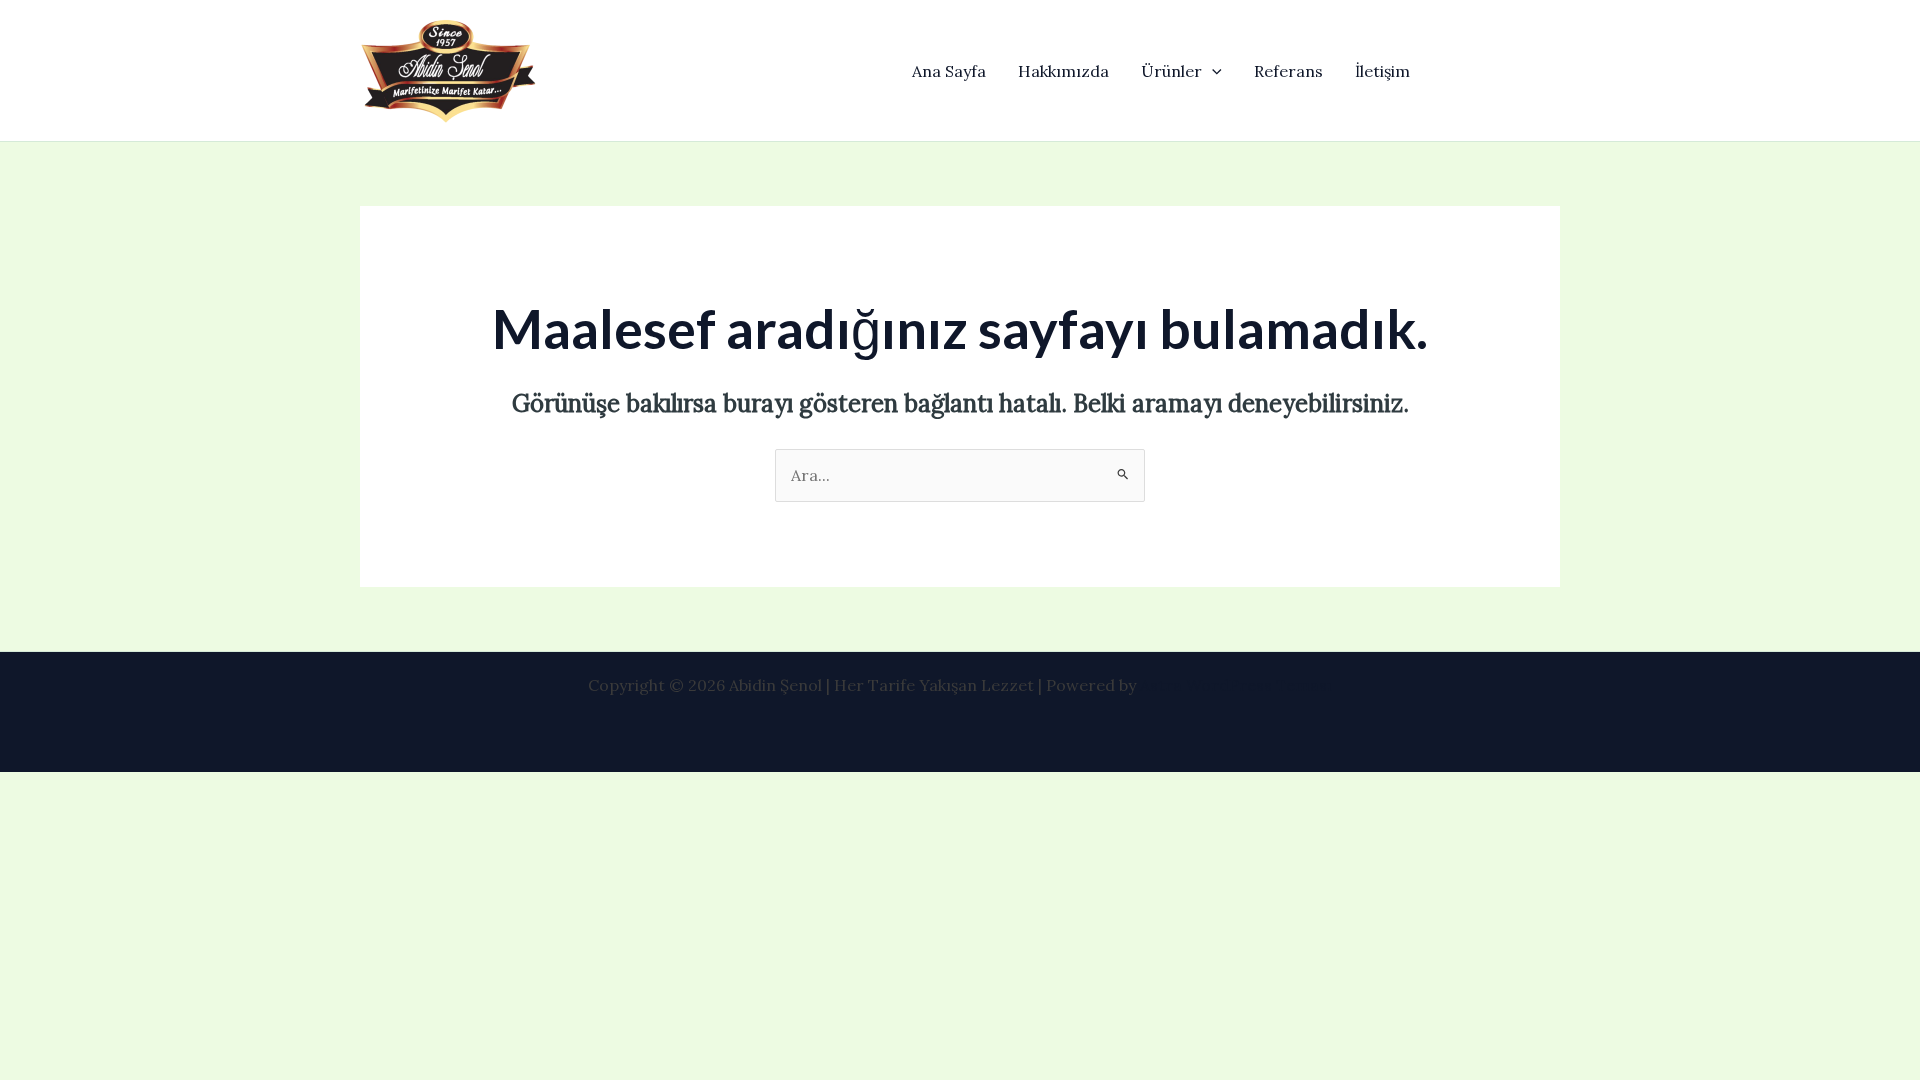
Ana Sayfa (949, 71)
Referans (1288, 71)
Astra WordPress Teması (1236, 685)
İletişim (1382, 71)
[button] (1212, 71)
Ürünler (1171, 71)
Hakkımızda (1063, 71)
